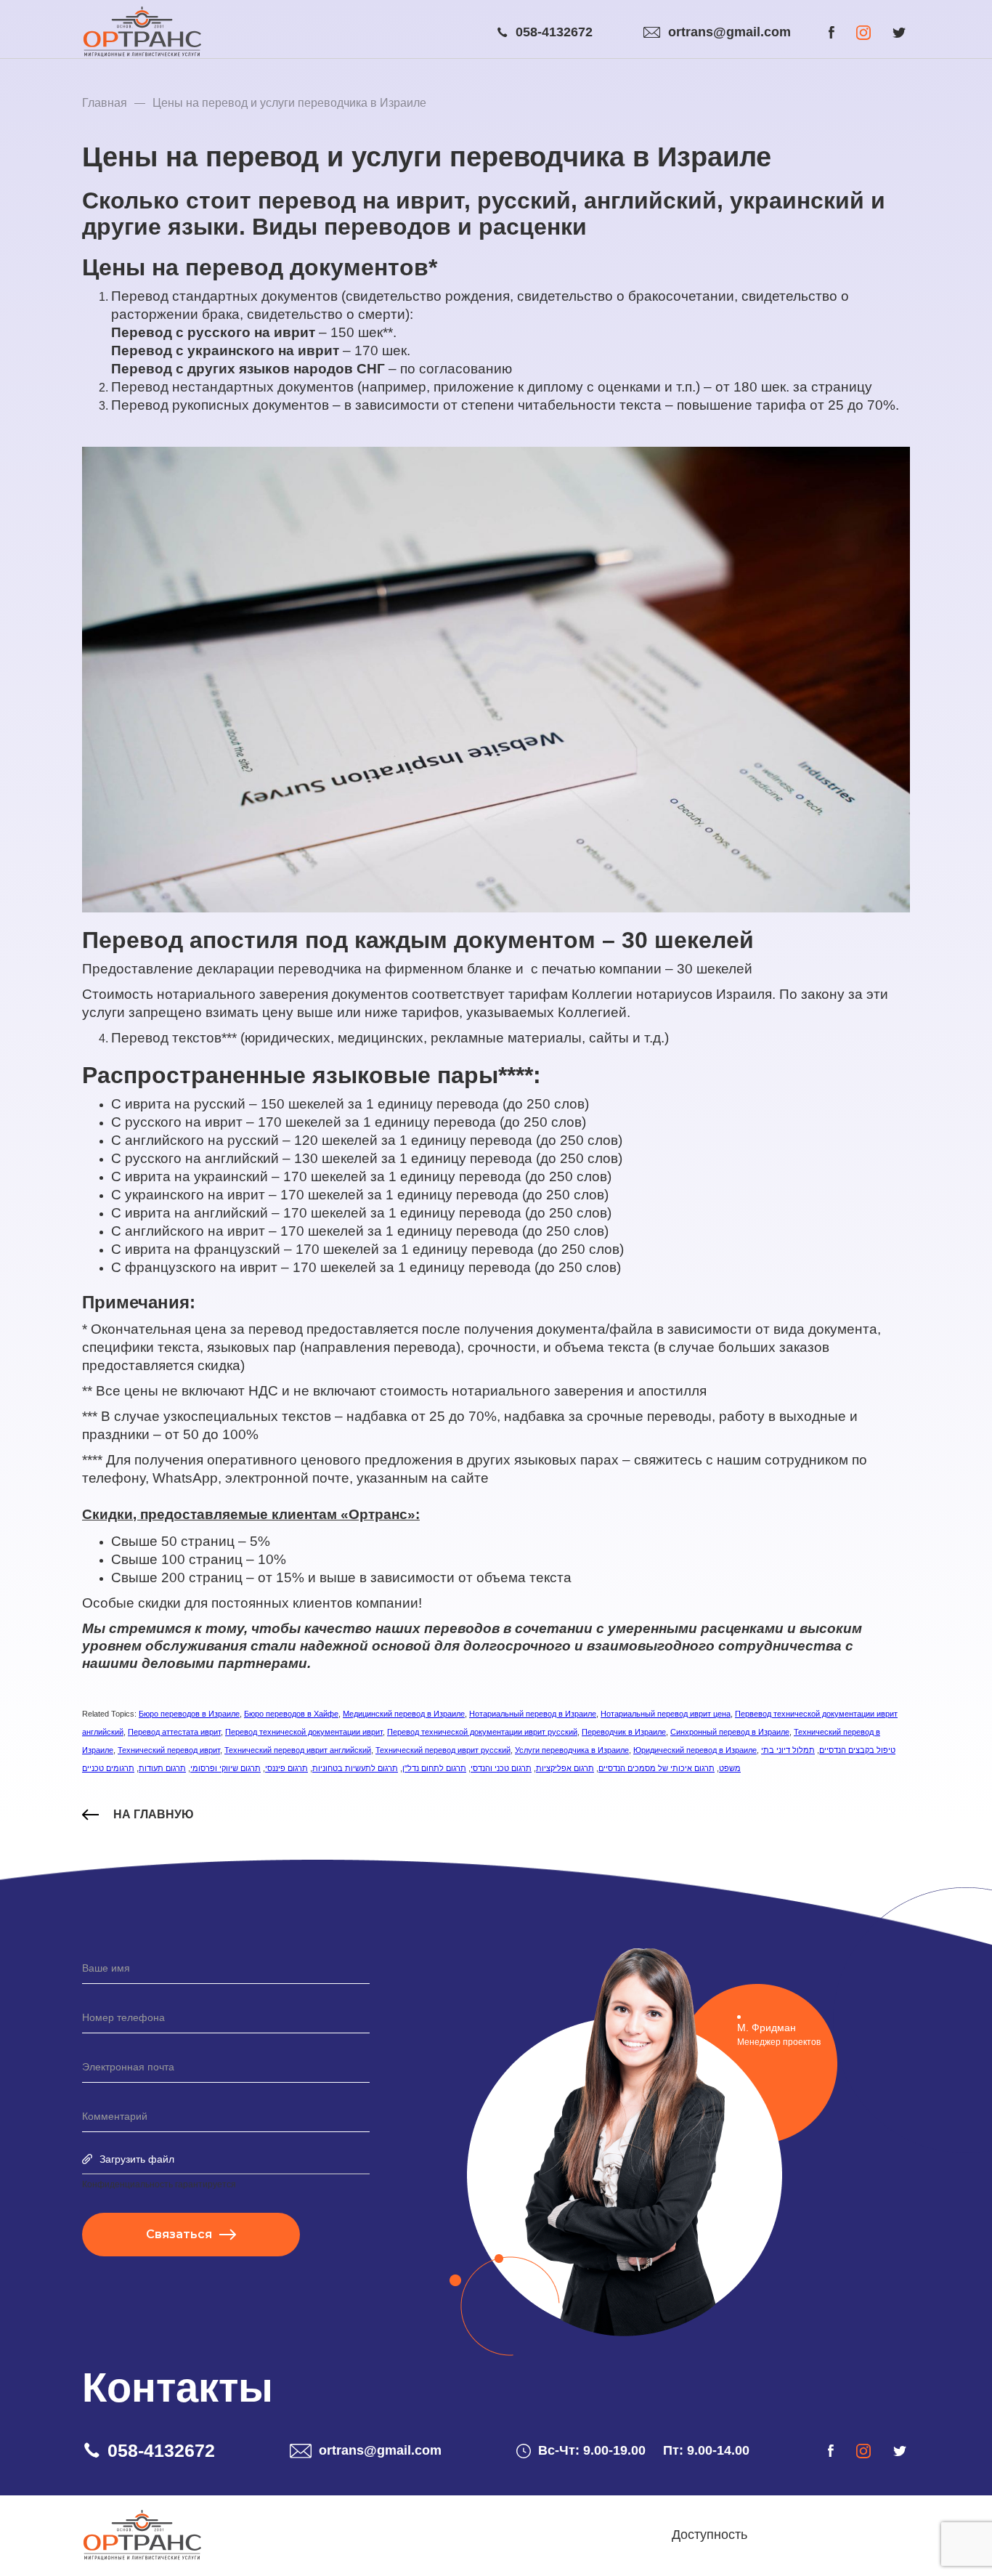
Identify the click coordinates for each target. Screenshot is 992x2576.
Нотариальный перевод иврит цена (666, 1714)
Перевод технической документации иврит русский (482, 1732)
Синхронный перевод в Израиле (730, 1732)
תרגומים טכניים (108, 1768)
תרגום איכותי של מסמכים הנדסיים (656, 1768)
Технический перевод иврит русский (443, 1750)
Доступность (710, 2535)
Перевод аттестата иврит (174, 1732)
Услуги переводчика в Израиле (572, 1750)
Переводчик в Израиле (624, 1732)
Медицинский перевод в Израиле (404, 1714)
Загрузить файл (137, 2159)
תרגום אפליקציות (565, 1768)
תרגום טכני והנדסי (501, 1768)
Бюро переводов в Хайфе (291, 1714)
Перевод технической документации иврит (304, 1732)
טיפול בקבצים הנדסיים (857, 1750)
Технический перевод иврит (169, 1750)
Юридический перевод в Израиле (695, 1750)
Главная (105, 103)
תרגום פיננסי (286, 1768)
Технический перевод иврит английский (298, 1750)
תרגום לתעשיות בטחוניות (355, 1768)
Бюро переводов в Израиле (189, 1714)
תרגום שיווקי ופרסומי (225, 1768)
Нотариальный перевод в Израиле (533, 1714)
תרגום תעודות (162, 1768)
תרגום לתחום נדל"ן (434, 1768)
